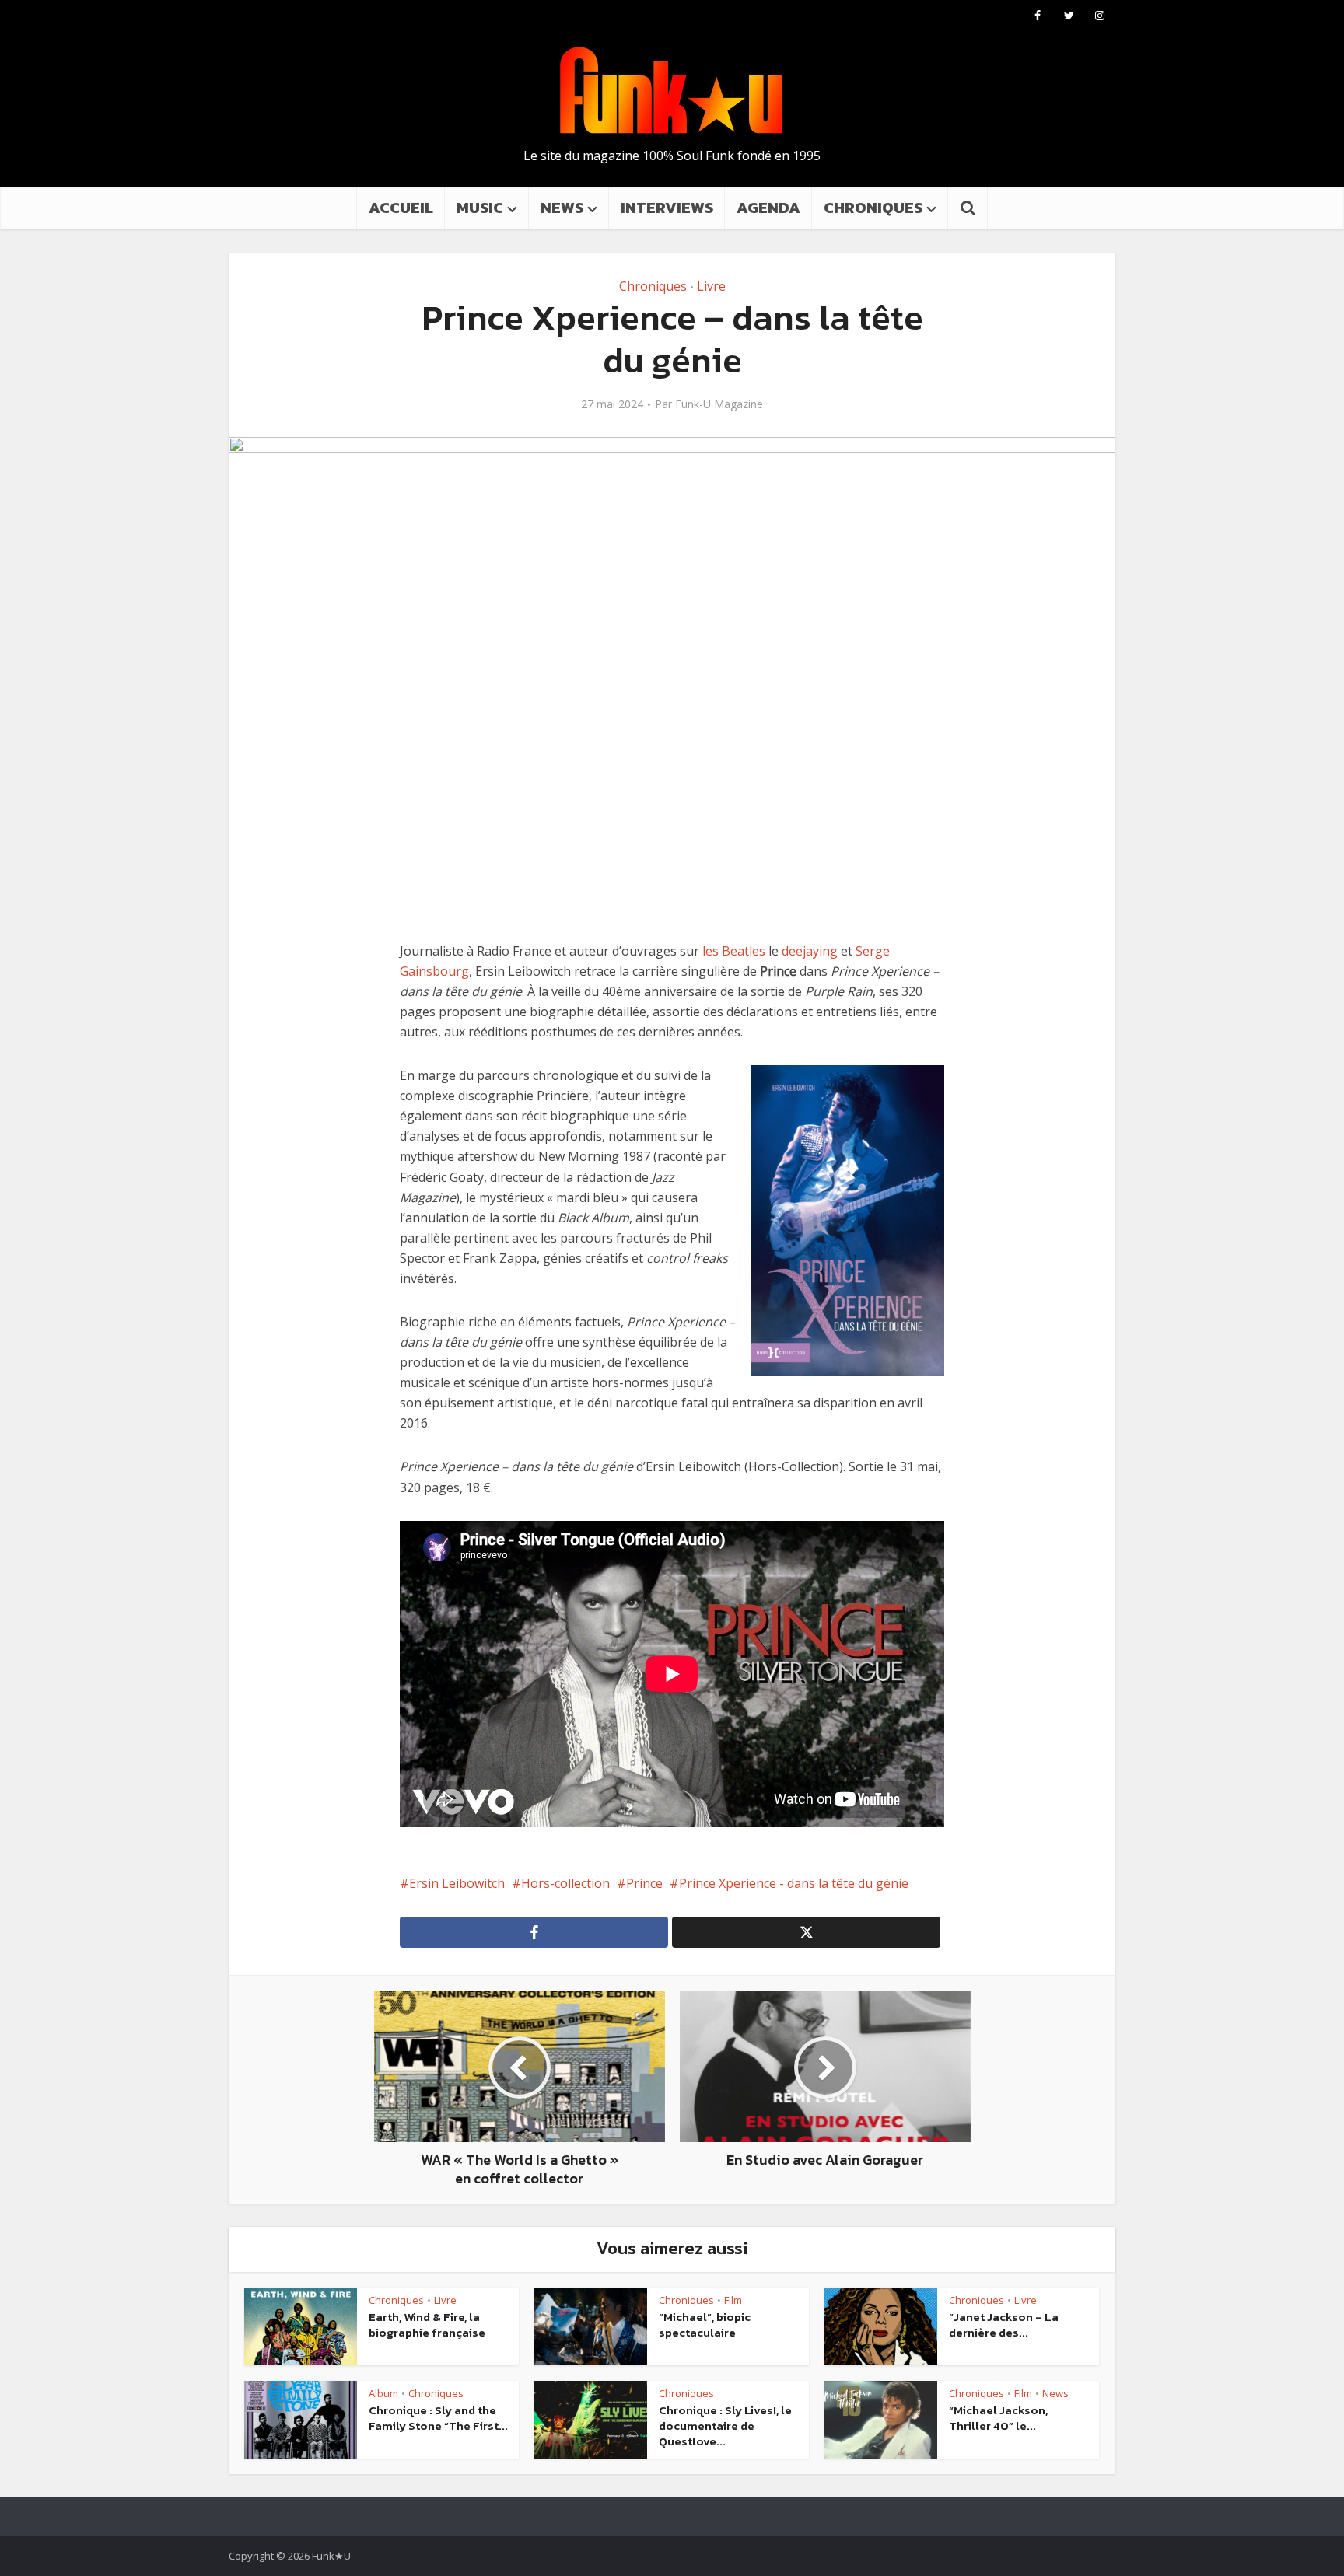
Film (733, 2300)
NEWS (562, 208)
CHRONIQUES (873, 208)
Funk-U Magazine (719, 404)
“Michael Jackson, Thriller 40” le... (998, 2418)
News (1055, 2393)
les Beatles (734, 951)
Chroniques (653, 286)
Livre (711, 286)
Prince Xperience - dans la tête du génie (794, 1883)
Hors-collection (565, 1883)
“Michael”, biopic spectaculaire (705, 2324)
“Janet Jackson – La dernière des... (1004, 2324)
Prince (644, 1883)
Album (383, 2393)
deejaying (810, 951)
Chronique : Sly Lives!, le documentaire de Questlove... (725, 2426)
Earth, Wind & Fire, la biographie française (427, 2324)
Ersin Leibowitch (457, 1883)
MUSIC (480, 208)
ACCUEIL (401, 208)
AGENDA (768, 208)
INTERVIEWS (667, 208)
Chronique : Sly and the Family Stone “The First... (438, 2418)
